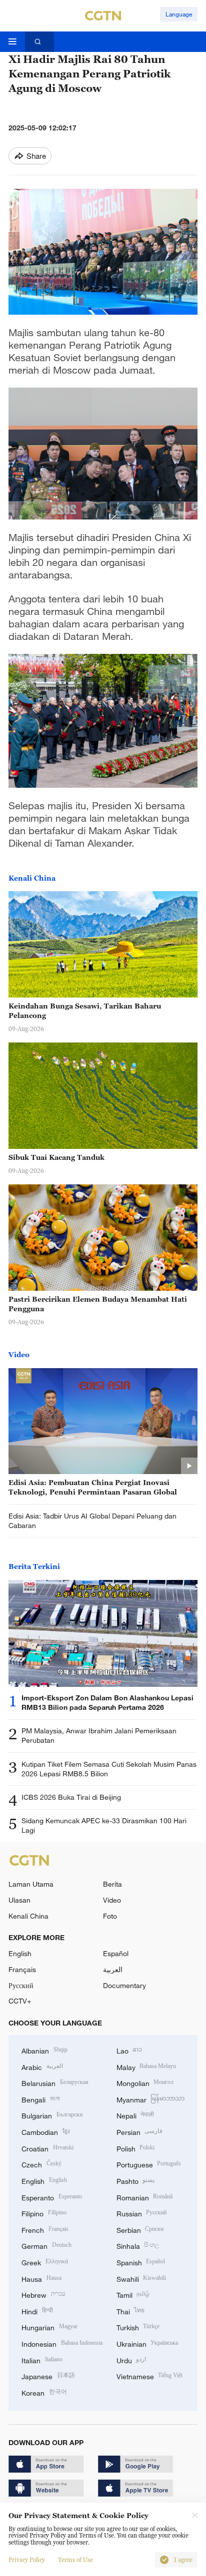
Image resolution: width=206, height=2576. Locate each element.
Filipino (44, 2213)
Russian (142, 2213)
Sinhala (138, 2245)
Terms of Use (75, 2560)
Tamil (133, 2294)
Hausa (41, 2278)
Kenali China (32, 878)
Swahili (141, 2278)
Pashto (136, 2180)
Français (22, 1969)
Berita (112, 1884)
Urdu (131, 2359)
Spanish (141, 2262)
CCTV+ (20, 2001)
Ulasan (19, 1900)
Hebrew (43, 2294)
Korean (44, 2392)
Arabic (42, 2066)
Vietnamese (150, 2375)
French (45, 2229)
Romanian (145, 2197)
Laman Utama (31, 1884)
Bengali (40, 2099)
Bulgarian (52, 2115)
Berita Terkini (34, 1566)
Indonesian (62, 2343)
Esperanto (52, 2197)
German (46, 2245)
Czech (41, 2164)
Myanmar (151, 2099)
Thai (131, 2311)
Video (19, 1354)
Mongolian (145, 2082)
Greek (45, 2262)
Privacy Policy (27, 2560)
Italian (42, 2359)
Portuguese (149, 2164)
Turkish (138, 2326)
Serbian (140, 2229)
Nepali (135, 2115)
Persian (140, 2131)
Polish (136, 2148)
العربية (113, 1969)
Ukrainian (147, 2343)
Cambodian (45, 2131)
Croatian (47, 2148)
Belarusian (55, 2082)
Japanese (48, 2375)
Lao (129, 2050)
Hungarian (49, 2326)
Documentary (124, 1985)
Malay (146, 2066)
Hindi (37, 2311)
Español (116, 1953)
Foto (110, 1916)
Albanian (44, 2050)
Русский (21, 1985)
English (20, 1953)
